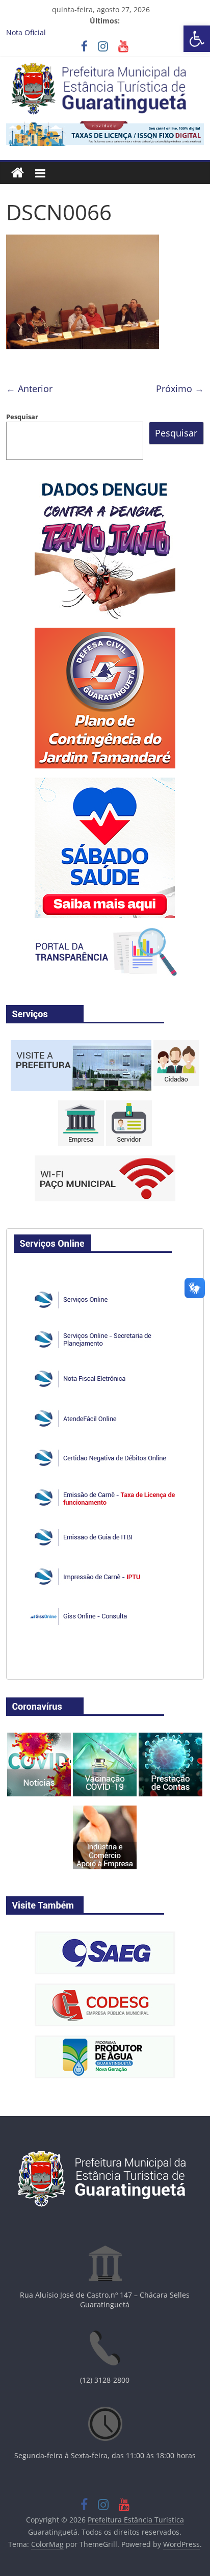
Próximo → (180, 389)
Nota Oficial (26, 32)
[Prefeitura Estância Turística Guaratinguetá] (18, 173)
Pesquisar (22, 417)
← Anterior (29, 389)
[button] (197, 39)
